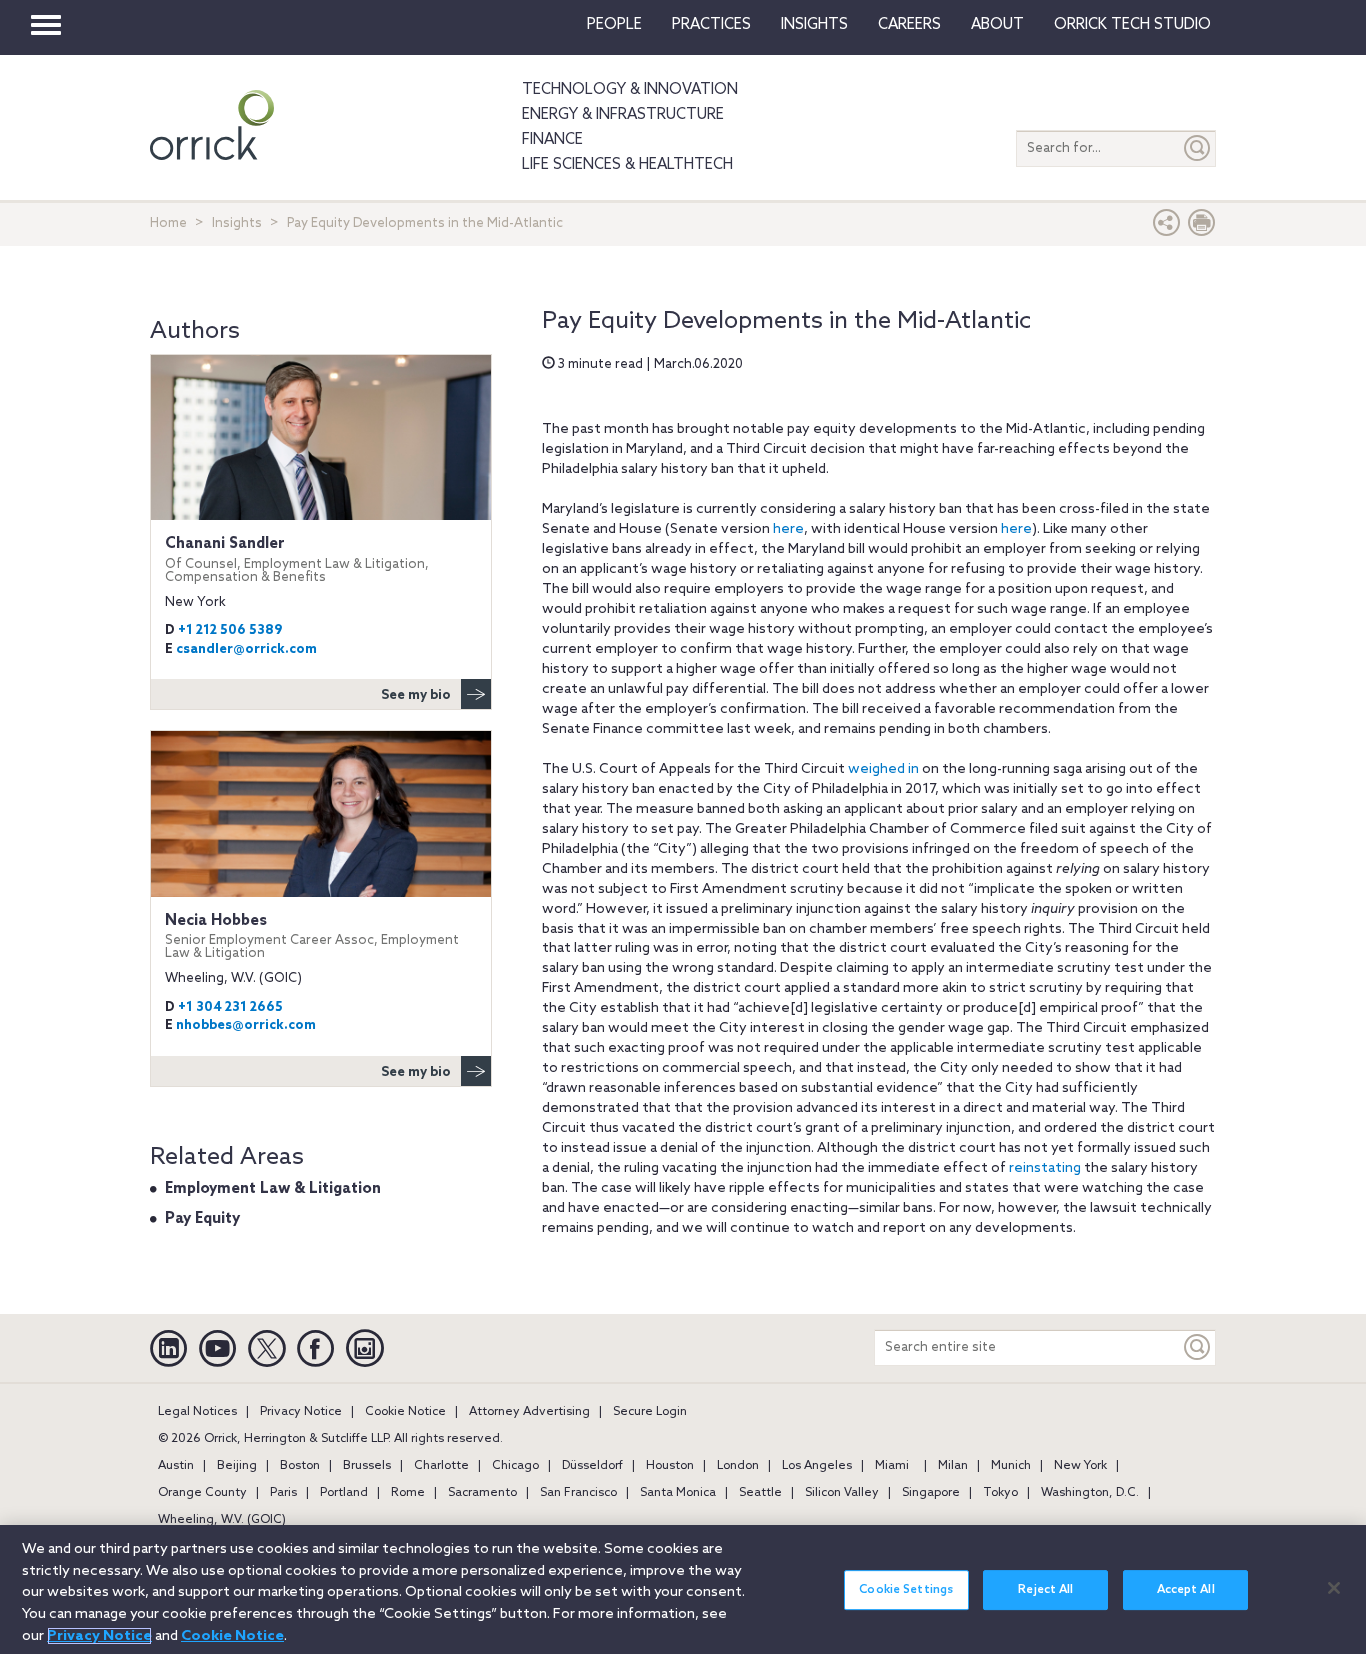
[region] (683, 1589)
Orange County (202, 1493)
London (738, 1466)
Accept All (1186, 1590)
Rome (408, 1493)
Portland (344, 1493)
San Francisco (578, 1493)
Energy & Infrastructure (623, 115)
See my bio (416, 695)
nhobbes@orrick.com (246, 1025)
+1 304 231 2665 (230, 1007)
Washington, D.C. (1090, 1493)
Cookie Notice (405, 1412)
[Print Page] (1202, 227)
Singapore (931, 1493)
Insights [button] (814, 25)
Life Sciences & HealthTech (627, 165)
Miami (892, 1466)
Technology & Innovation (630, 90)
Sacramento (482, 1493)
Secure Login (650, 1412)
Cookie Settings (906, 1590)
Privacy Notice (301, 1412)
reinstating (1045, 1168)
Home (168, 223)
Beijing (237, 1466)
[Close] (1334, 1588)
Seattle (760, 1493)
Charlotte (441, 1466)
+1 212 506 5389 (230, 630)
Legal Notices (197, 1412)
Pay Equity (202, 1219)
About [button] (997, 25)
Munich (1011, 1466)
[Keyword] (1198, 1347)
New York (1080, 1466)
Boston (300, 1466)
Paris (283, 1493)
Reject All (1045, 1590)
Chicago (515, 1466)
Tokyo (1000, 1493)
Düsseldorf (592, 1466)
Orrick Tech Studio (1132, 25)
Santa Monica (678, 1493)
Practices (711, 25)
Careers (909, 25)
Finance (552, 140)
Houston (670, 1466)
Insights (237, 223)
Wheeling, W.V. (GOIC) (222, 1520)
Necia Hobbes (312, 936)
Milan (953, 1466)
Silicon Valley (842, 1493)
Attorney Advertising (529, 1412)
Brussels (367, 1466)
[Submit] (1198, 148)
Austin (176, 1466)
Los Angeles (817, 1466)
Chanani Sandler (297, 559)
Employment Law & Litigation (273, 1189)
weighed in (883, 769)
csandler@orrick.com (246, 649)
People (614, 25)
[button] (1167, 227)
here (788, 529)
